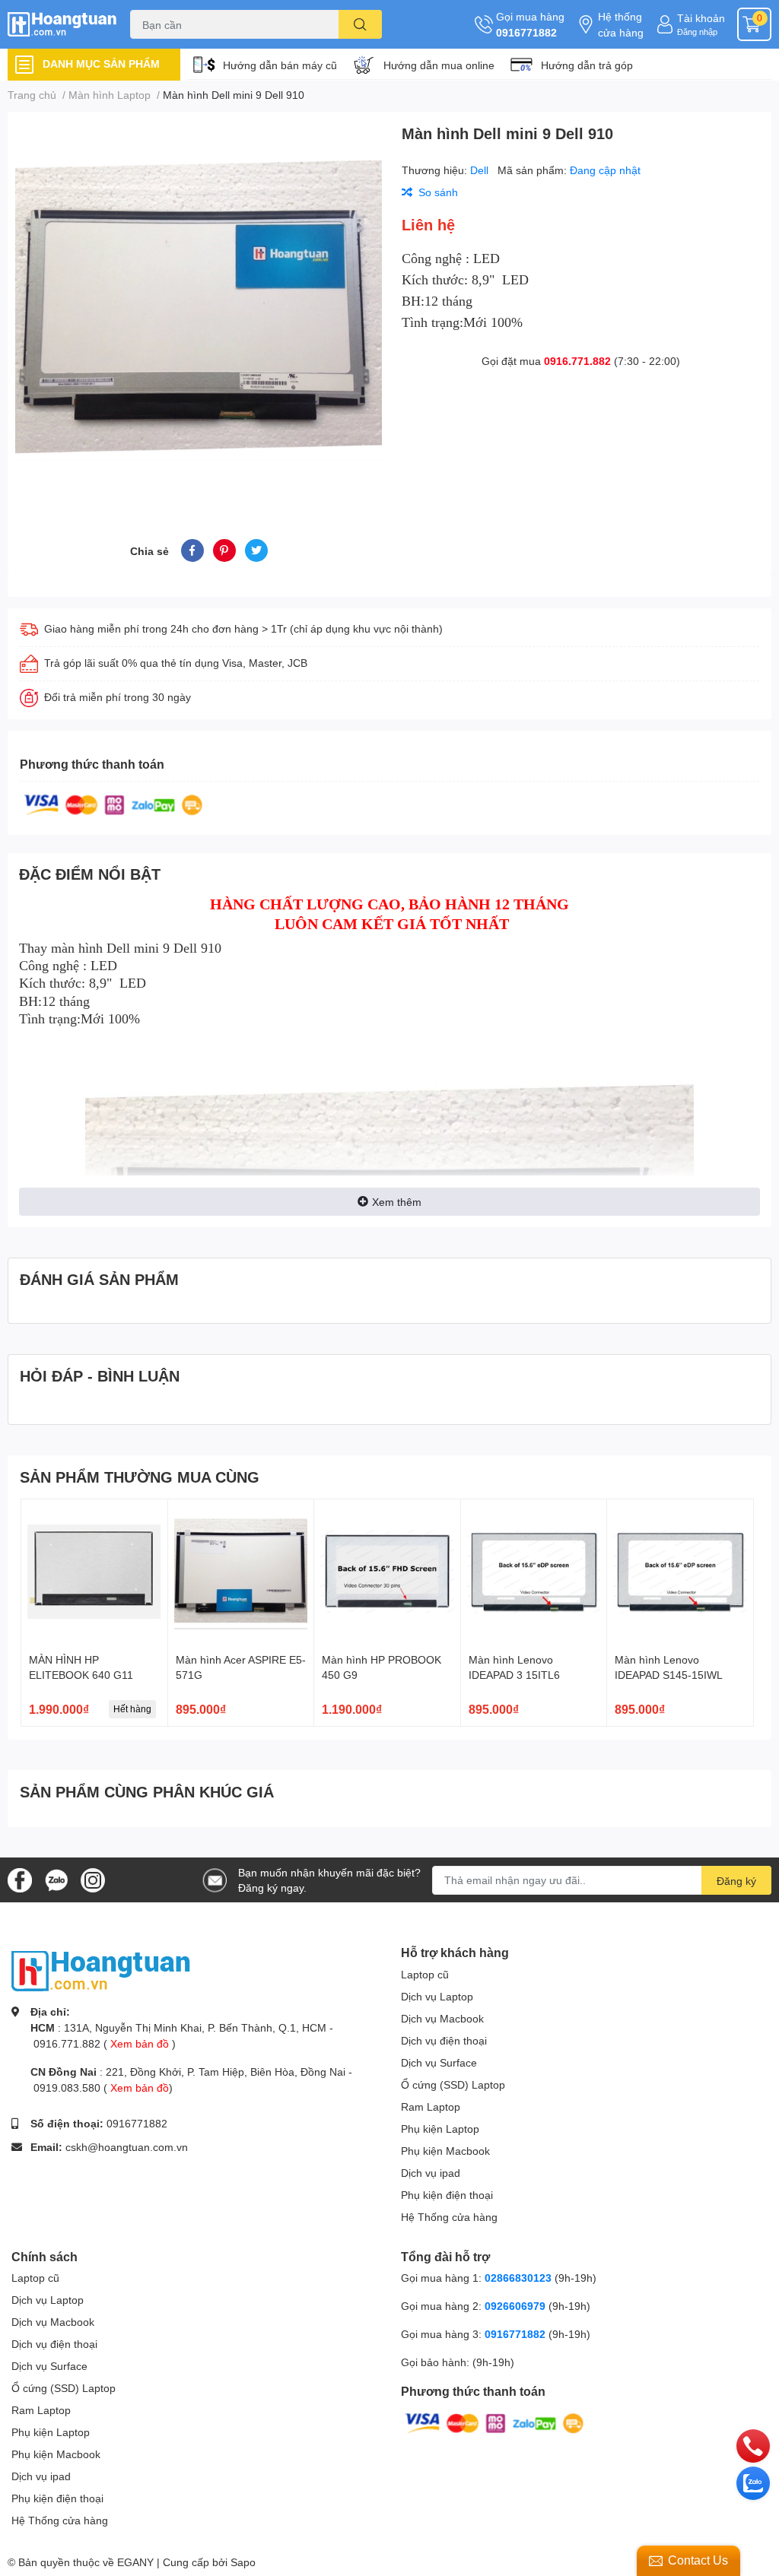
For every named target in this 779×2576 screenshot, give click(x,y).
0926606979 (515, 2306)
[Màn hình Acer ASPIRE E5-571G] (241, 1572)
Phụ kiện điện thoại (447, 2195)
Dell (481, 170)
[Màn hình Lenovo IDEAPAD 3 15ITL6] (534, 1572)
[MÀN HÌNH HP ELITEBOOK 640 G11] (94, 1572)
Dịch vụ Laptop (437, 1996)
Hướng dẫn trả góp (587, 65)
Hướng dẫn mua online (439, 65)
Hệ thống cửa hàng (621, 24)
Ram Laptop (431, 2106)
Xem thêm (397, 1202)
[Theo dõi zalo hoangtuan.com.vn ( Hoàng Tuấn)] (56, 1878)
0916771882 (526, 32)
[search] (360, 24)
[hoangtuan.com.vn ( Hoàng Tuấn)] (65, 24)
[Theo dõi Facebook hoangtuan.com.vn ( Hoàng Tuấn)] (20, 1878)
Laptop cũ (425, 1974)
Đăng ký (736, 1881)
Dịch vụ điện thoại (444, 2040)
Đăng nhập (697, 32)
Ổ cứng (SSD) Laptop (453, 2084)
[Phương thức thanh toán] (113, 803)
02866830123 (518, 2278)
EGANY (135, 2562)
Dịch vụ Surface (439, 2062)
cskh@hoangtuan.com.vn (127, 2147)
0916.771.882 (577, 361)
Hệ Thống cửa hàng (449, 2217)
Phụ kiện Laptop (440, 2129)
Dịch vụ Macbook (442, 2018)
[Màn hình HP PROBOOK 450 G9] (387, 1572)
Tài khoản (701, 18)
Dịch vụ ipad (431, 2173)
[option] (199, 307)
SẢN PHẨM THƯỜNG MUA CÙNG (140, 1477)
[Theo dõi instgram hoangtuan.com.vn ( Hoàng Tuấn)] (93, 1878)
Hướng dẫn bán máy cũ (280, 65)
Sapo (243, 2562)
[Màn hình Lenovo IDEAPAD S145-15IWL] (680, 1572)
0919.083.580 (67, 2087)
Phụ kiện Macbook (445, 2151)
